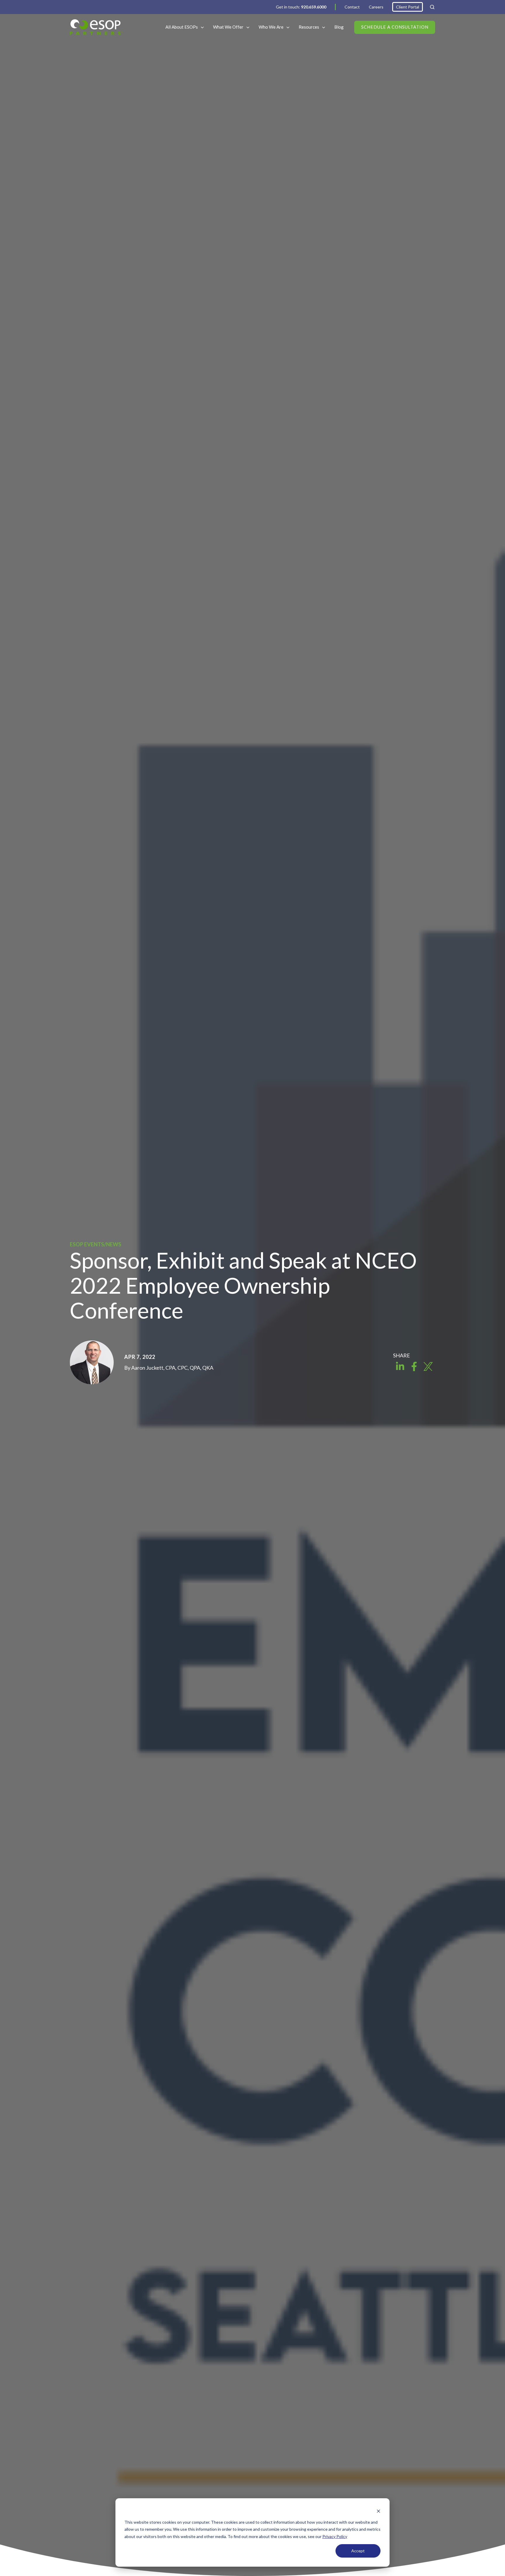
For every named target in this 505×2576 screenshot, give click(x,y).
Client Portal (408, 7)
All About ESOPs (182, 27)
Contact (352, 7)
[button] (432, 7)
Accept (358, 2551)
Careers (376, 7)
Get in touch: (301, 7)
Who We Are (271, 27)
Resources (309, 27)
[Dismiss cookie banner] (378, 2511)
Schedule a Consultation (395, 27)
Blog (339, 27)
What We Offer (228, 27)
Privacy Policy (335, 2536)
